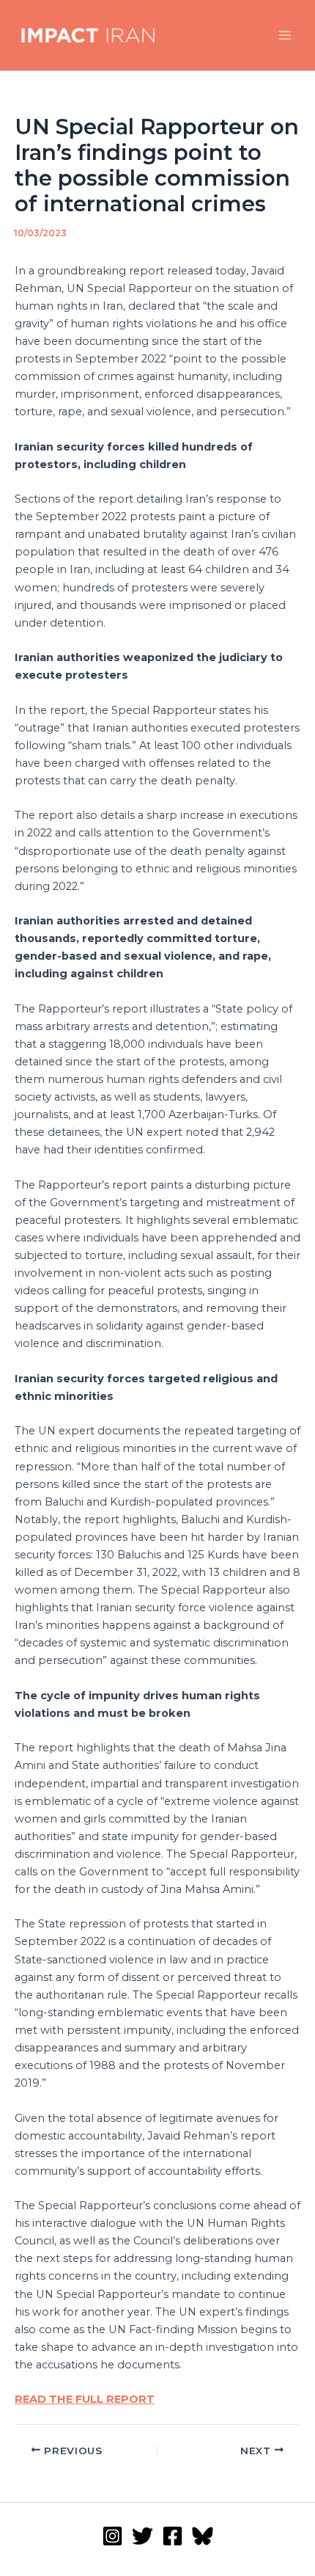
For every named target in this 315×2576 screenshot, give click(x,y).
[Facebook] (173, 2536)
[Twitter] (142, 2536)
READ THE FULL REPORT (85, 2399)
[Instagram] (112, 2536)
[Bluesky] (203, 2536)
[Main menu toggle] (285, 35)
